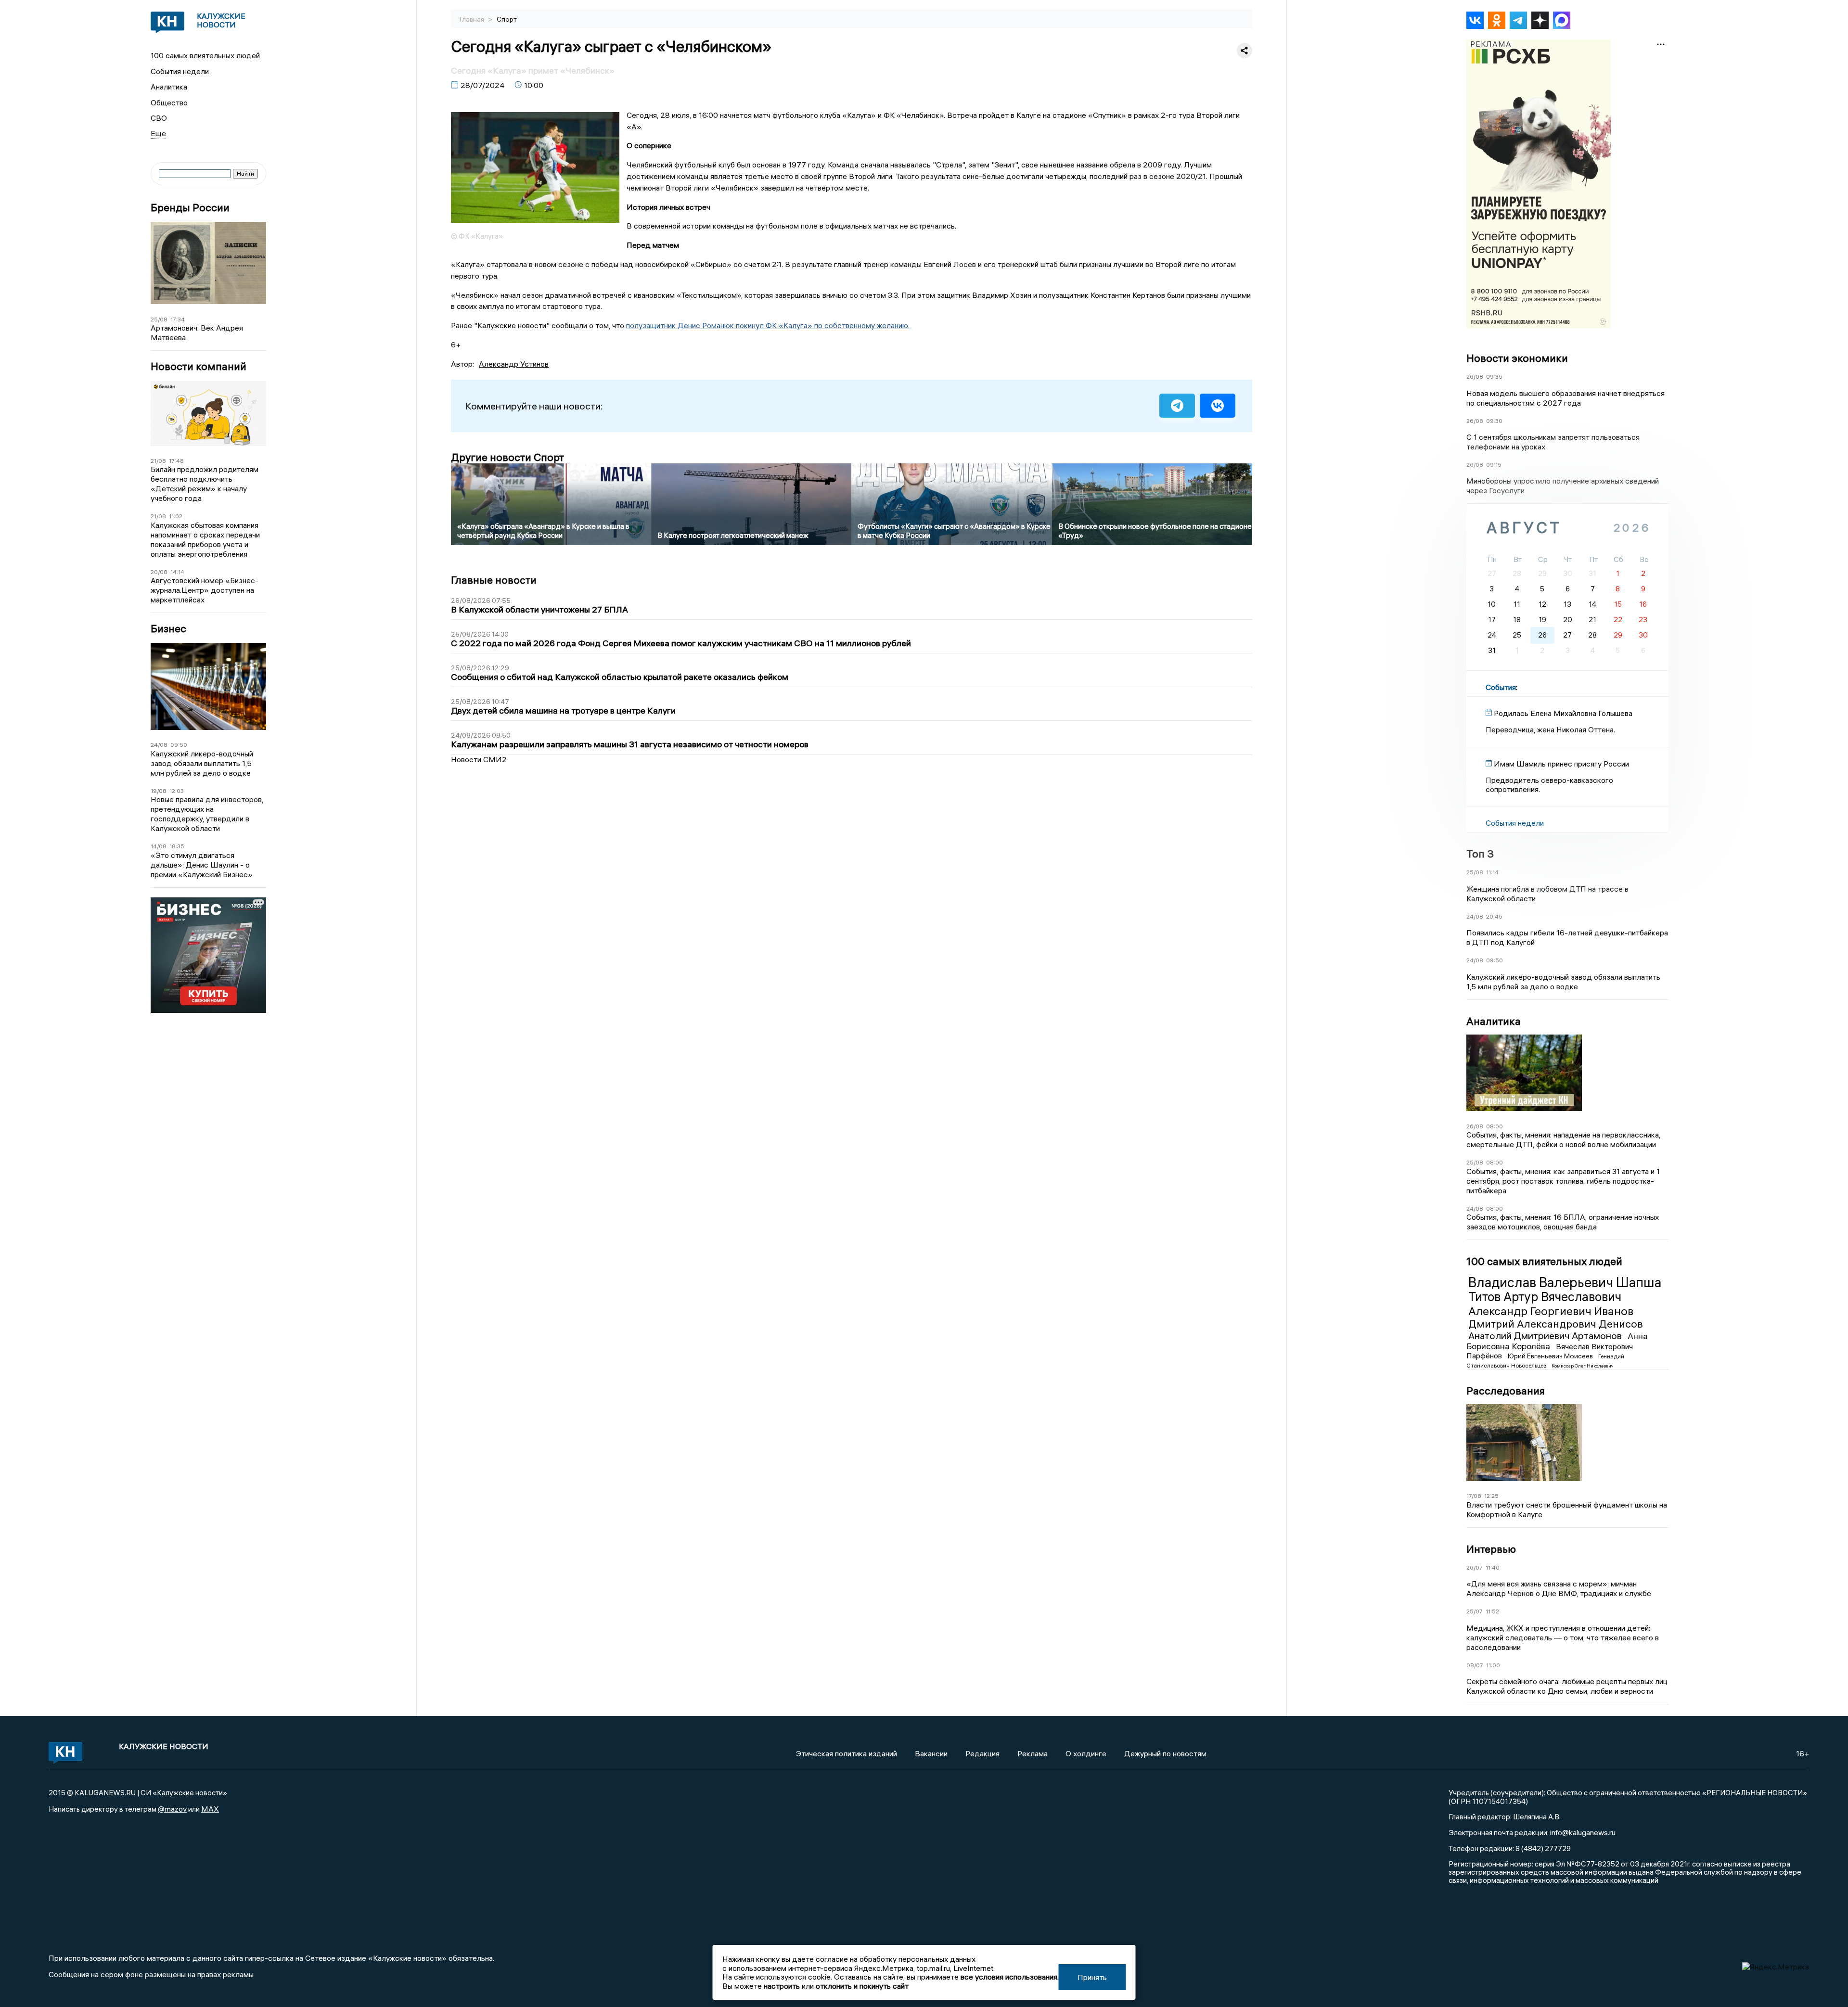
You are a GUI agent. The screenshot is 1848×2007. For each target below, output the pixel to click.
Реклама (1033, 1753)
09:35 (1494, 377)
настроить (782, 1986)
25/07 (1475, 1611)
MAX (210, 1809)
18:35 (177, 846)
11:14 (1492, 872)
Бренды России (190, 208)
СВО (159, 118)
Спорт (507, 19)
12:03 (177, 791)
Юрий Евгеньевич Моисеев (1551, 1356)
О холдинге (1086, 1753)
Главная (473, 19)
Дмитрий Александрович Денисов (1556, 1324)
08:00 (1495, 1126)
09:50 (179, 745)
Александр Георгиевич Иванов (1551, 1311)
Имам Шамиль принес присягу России (1561, 764)
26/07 (1475, 1567)
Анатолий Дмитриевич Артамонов (1546, 1336)
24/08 (159, 745)
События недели (180, 71)
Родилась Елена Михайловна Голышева (1563, 713)
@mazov (172, 1809)
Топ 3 (1480, 854)
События (1501, 687)
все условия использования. (1010, 1977)
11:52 (1492, 1611)
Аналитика (169, 87)
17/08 (1474, 1496)
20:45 (1494, 916)
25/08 (159, 319)
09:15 (1494, 465)
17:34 (178, 319)
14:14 (177, 572)
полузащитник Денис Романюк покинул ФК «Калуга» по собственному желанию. (768, 325)
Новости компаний (199, 366)
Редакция (982, 1753)
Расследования (1506, 1391)
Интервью (1491, 1549)
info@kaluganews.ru (1583, 1832)
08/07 (1475, 1665)
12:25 (1491, 1496)
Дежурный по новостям (1165, 1753)
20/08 (159, 572)
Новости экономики (1517, 358)
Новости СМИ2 (479, 759)
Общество (169, 102)
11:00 (1493, 1665)
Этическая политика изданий (847, 1753)
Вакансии (931, 1753)
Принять (1092, 1977)
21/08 (158, 461)
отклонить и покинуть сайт (862, 1986)
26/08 (1475, 377)
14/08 (159, 846)
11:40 (1493, 1567)
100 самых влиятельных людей (205, 55)
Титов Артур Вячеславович (1545, 1297)
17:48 (176, 461)
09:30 (1494, 421)
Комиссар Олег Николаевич (1583, 1366)
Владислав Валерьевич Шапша (1565, 1282)
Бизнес (168, 629)
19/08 (159, 791)
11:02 (176, 516)
